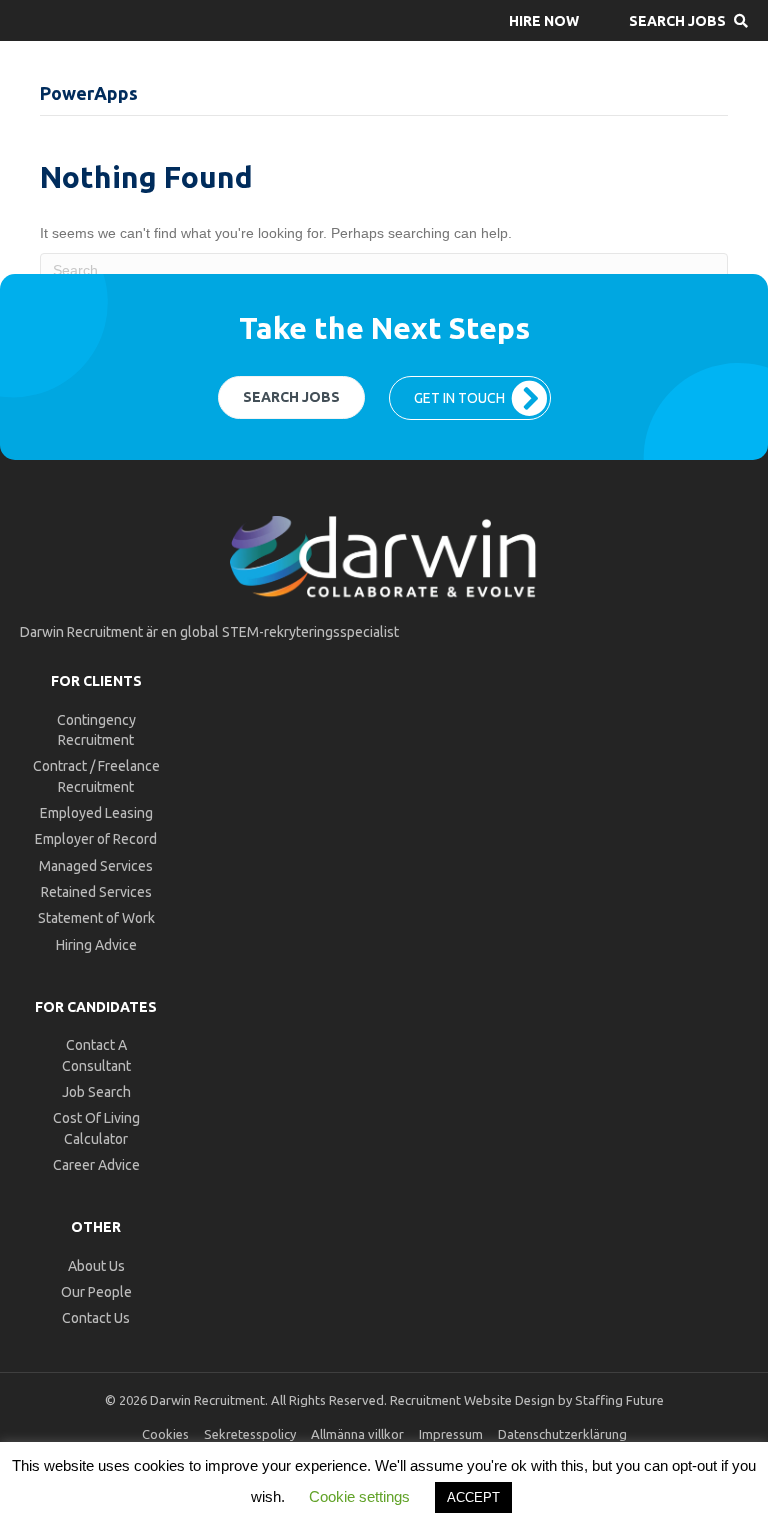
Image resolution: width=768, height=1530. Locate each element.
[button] (544, 20)
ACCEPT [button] (473, 1497)
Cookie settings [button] (359, 1496)
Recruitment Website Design (472, 1400)
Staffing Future (619, 1400)
